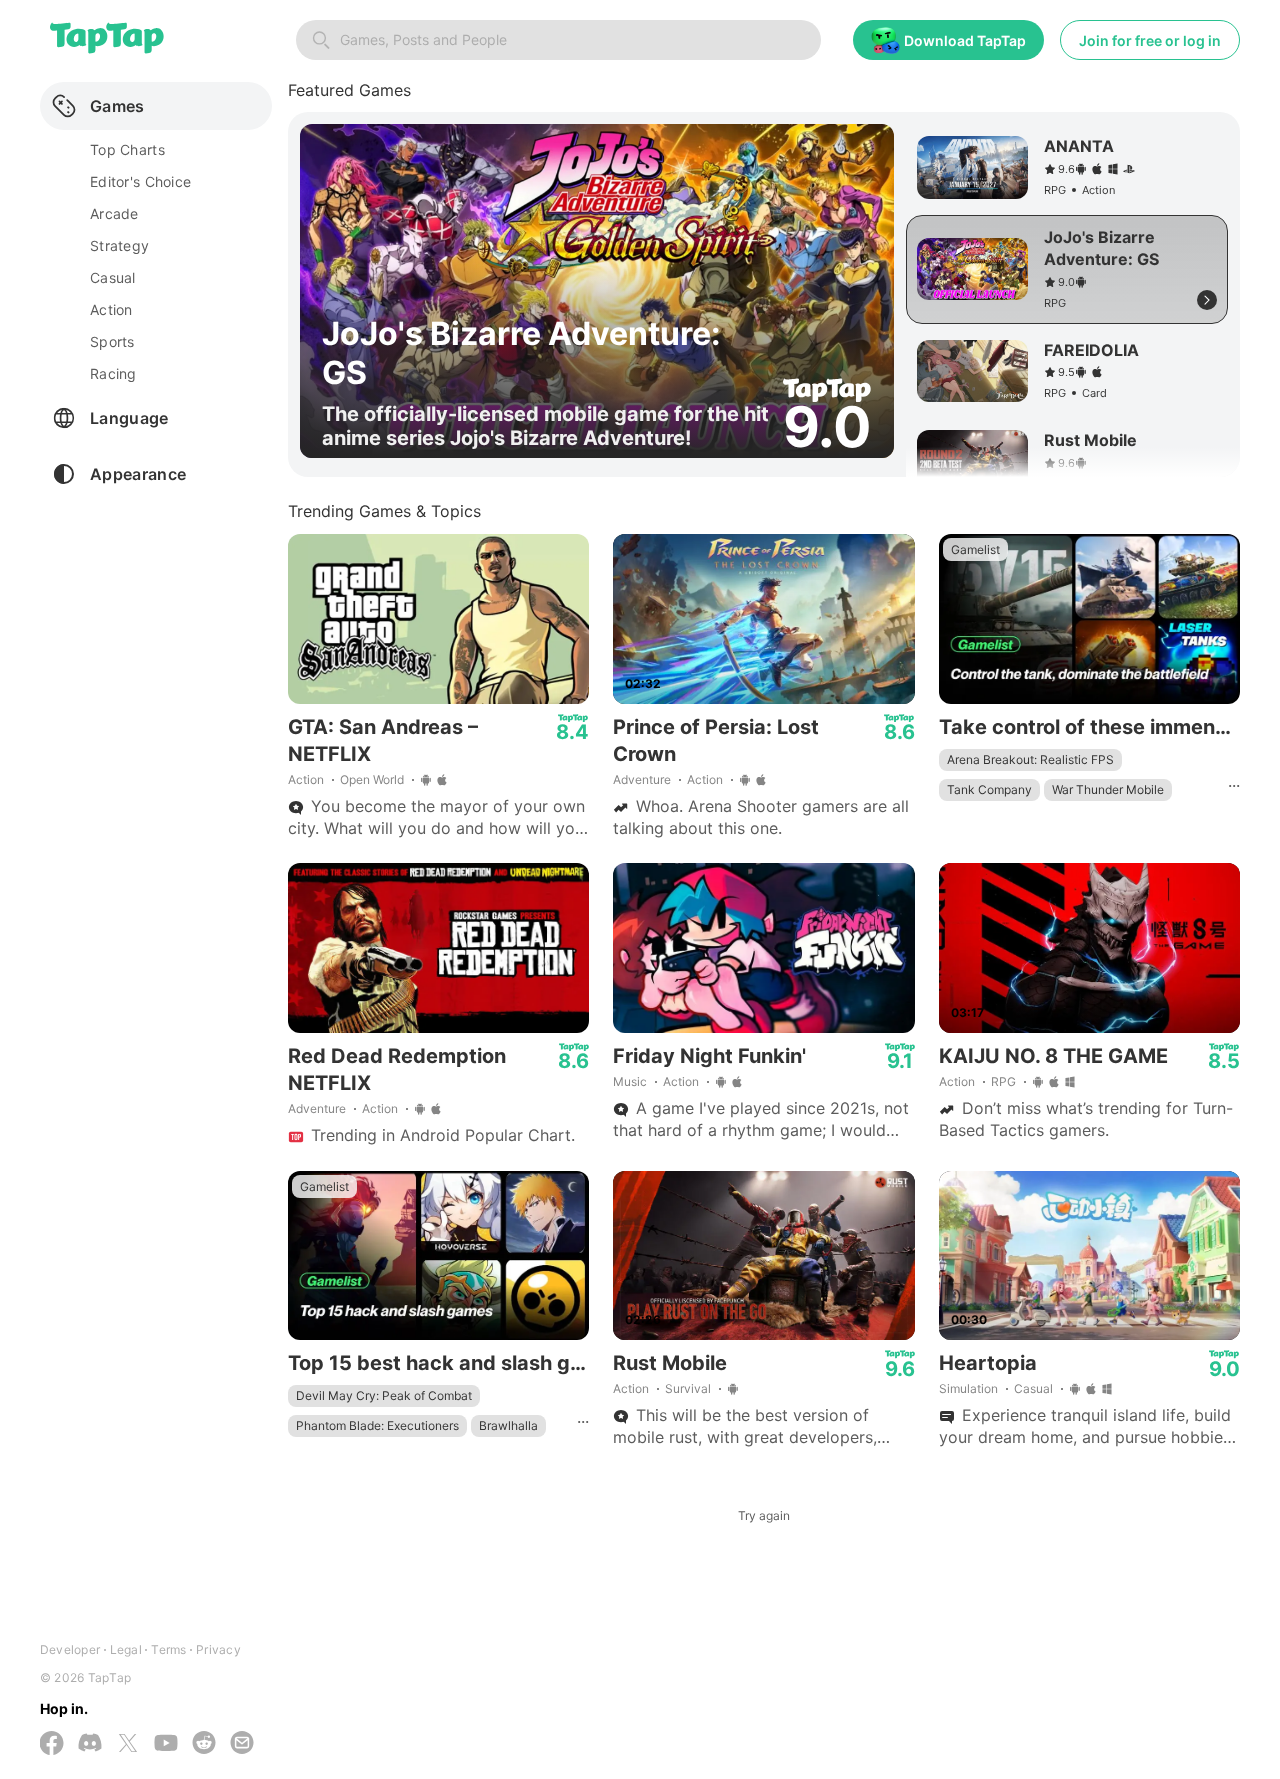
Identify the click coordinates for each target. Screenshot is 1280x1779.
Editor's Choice (140, 181)
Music (630, 1081)
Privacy (218, 1649)
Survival (688, 1388)
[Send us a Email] (242, 1744)
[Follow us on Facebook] (52, 1745)
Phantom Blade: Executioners (377, 1425)
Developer (70, 1649)
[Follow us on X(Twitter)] (128, 1745)
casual (113, 277)
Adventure (642, 779)
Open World (372, 779)
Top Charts (127, 149)
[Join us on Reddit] (204, 1744)
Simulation (968, 1388)
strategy (119, 245)
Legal (126, 1649)
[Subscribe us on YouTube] (166, 1744)
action (111, 309)
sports (112, 341)
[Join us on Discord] (90, 1744)
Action (306, 779)
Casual (1033, 1388)
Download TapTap (965, 40)
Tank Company (989, 789)
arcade (114, 213)
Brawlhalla (508, 1425)
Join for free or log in (1150, 40)
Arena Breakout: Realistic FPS (1030, 759)
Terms (168, 1649)
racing (113, 373)
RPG (1003, 1081)
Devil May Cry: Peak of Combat (384, 1395)
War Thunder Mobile (1108, 789)
